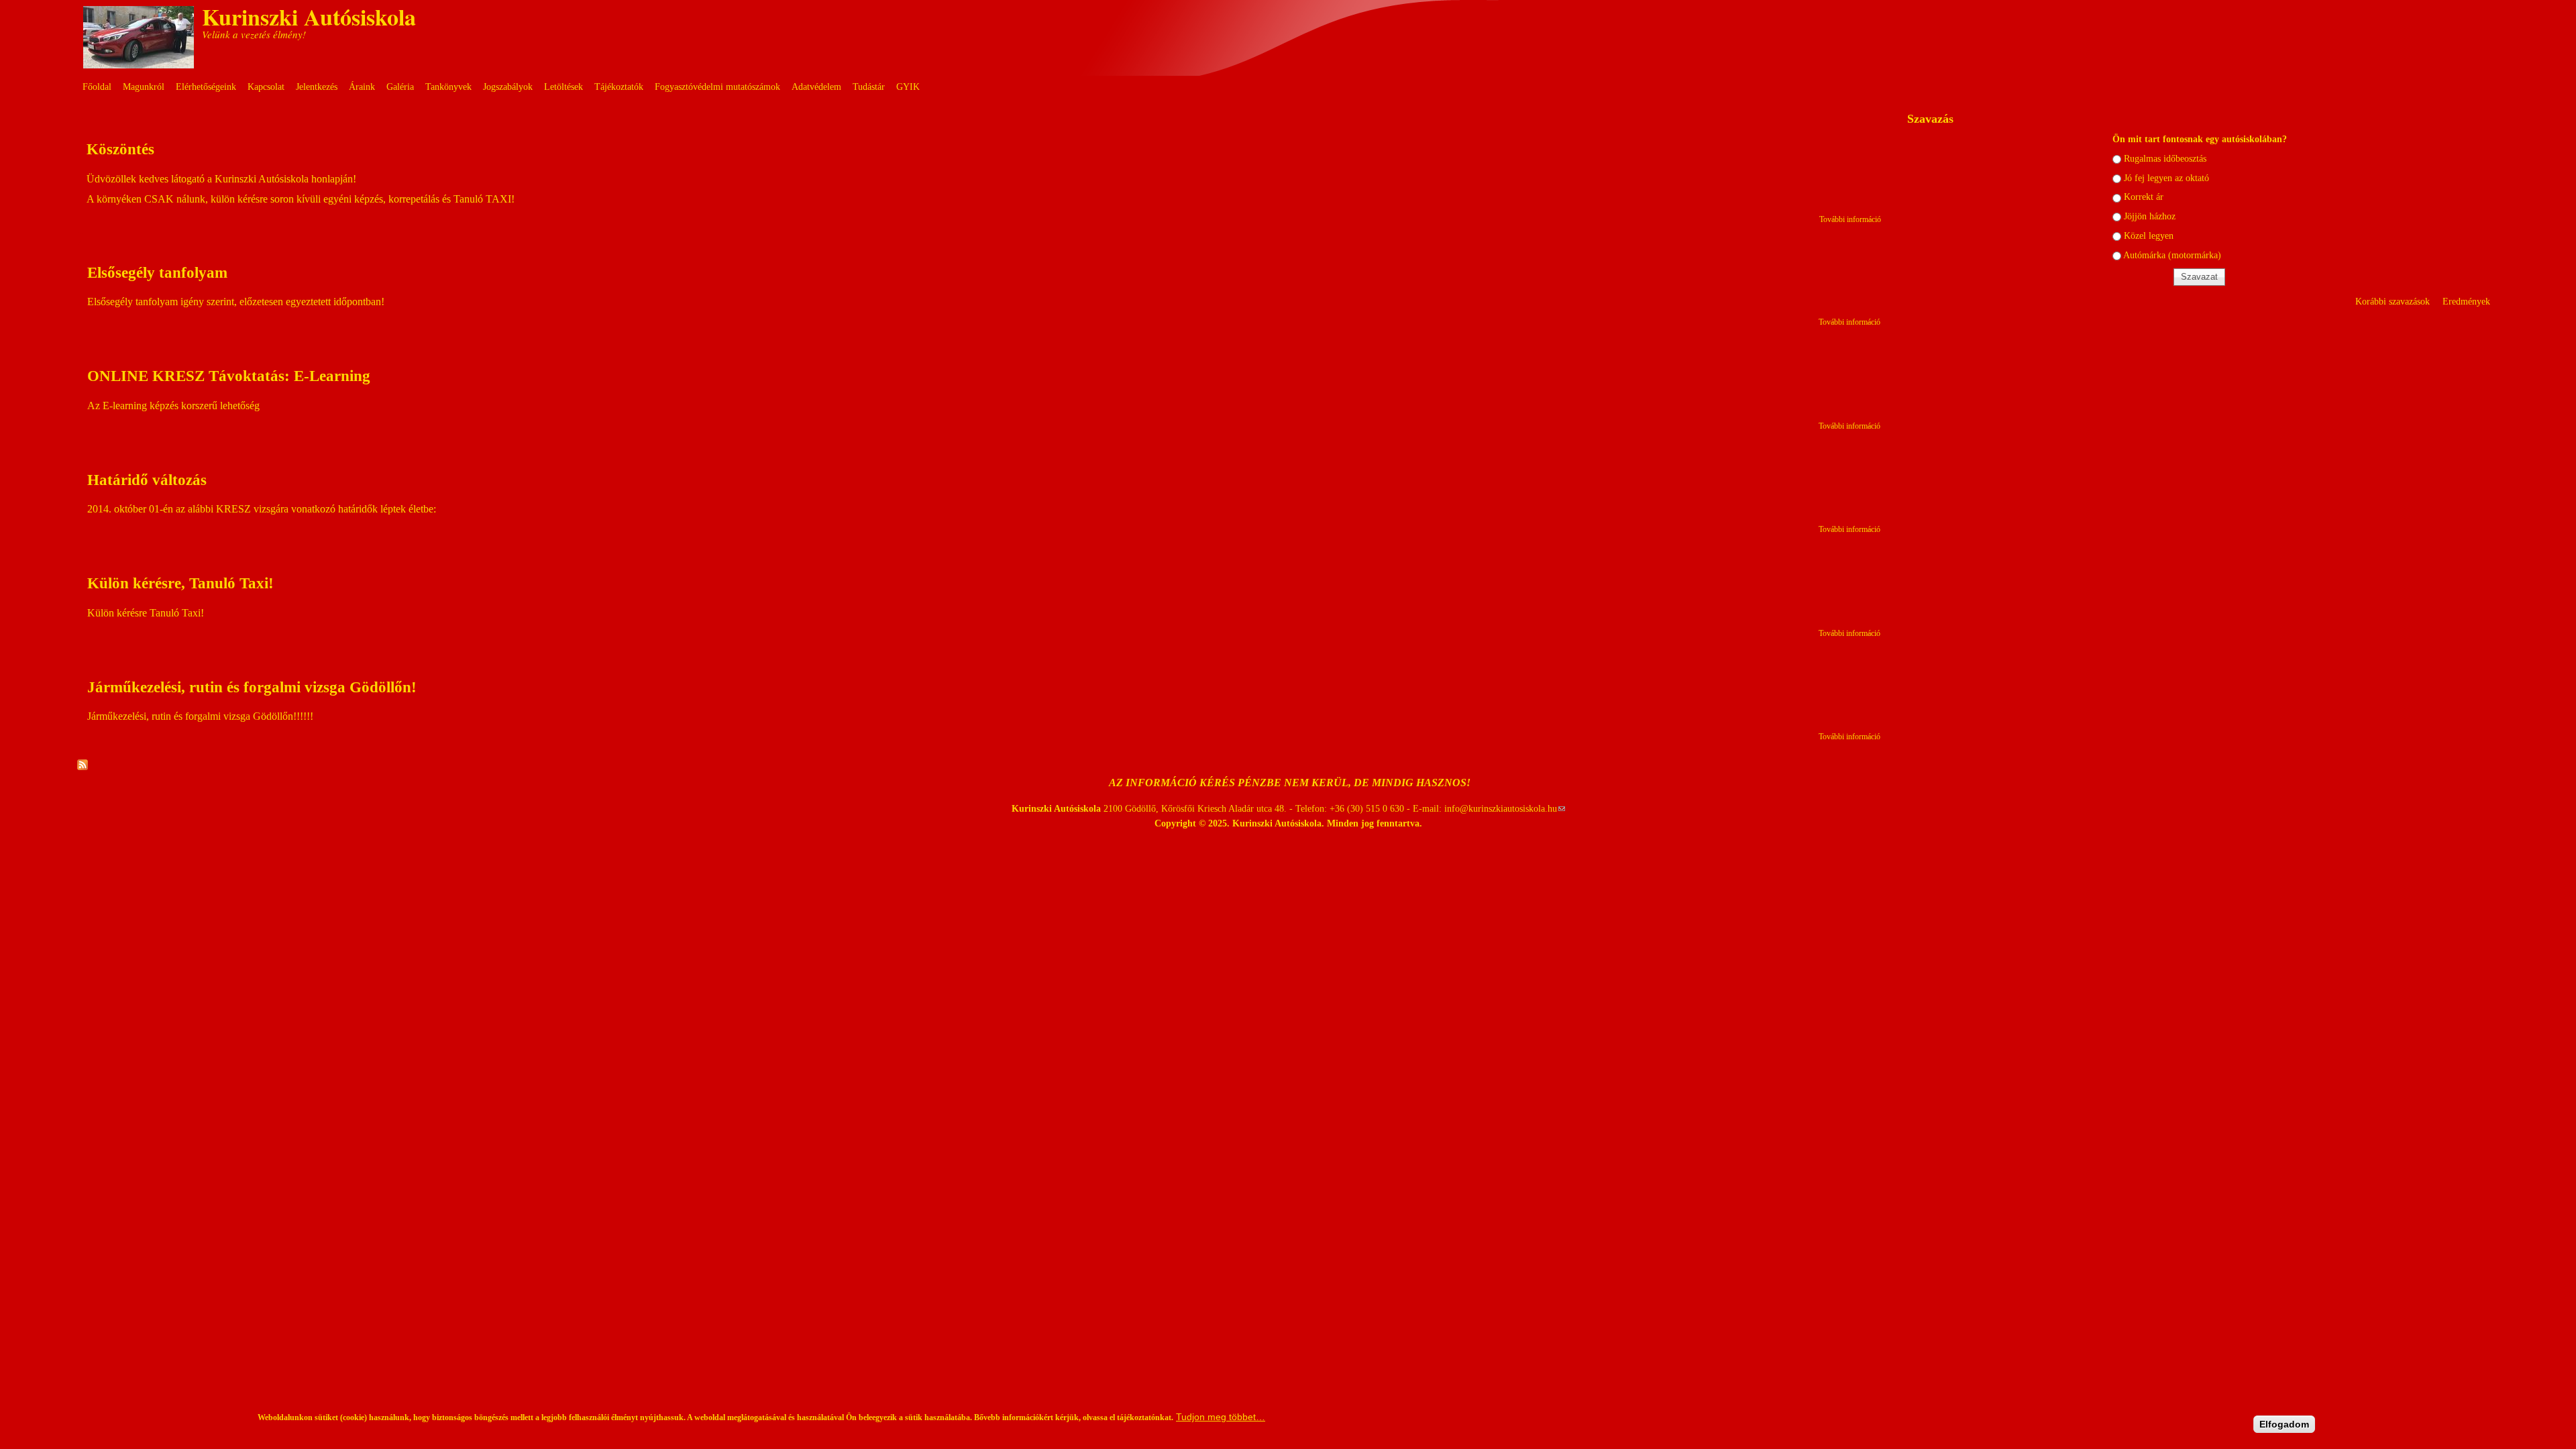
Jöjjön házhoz (2150, 216)
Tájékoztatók (619, 87)
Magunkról (144, 87)
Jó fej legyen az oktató (2166, 178)
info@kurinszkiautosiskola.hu (1505, 808)
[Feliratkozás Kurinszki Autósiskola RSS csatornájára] (83, 766)
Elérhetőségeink (206, 87)
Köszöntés (120, 149)
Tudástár (869, 87)
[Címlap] (139, 65)
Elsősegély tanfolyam (157, 272)
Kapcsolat (266, 87)
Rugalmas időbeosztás (2165, 158)
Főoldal (97, 87)
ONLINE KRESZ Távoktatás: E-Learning (229, 376)
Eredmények (2466, 301)
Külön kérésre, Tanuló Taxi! (180, 583)
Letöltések (563, 87)
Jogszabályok (508, 87)
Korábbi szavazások (2393, 301)
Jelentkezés (317, 87)
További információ (1850, 219)
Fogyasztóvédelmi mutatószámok (717, 87)
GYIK (908, 87)
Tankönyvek (448, 87)
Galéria (400, 87)
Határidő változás (147, 480)
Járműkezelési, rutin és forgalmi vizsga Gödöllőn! (252, 687)
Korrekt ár (2144, 197)
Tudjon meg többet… (1221, 1417)
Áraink (362, 87)
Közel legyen (2149, 235)
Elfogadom (2284, 1424)
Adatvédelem (816, 87)
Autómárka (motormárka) (2172, 255)
